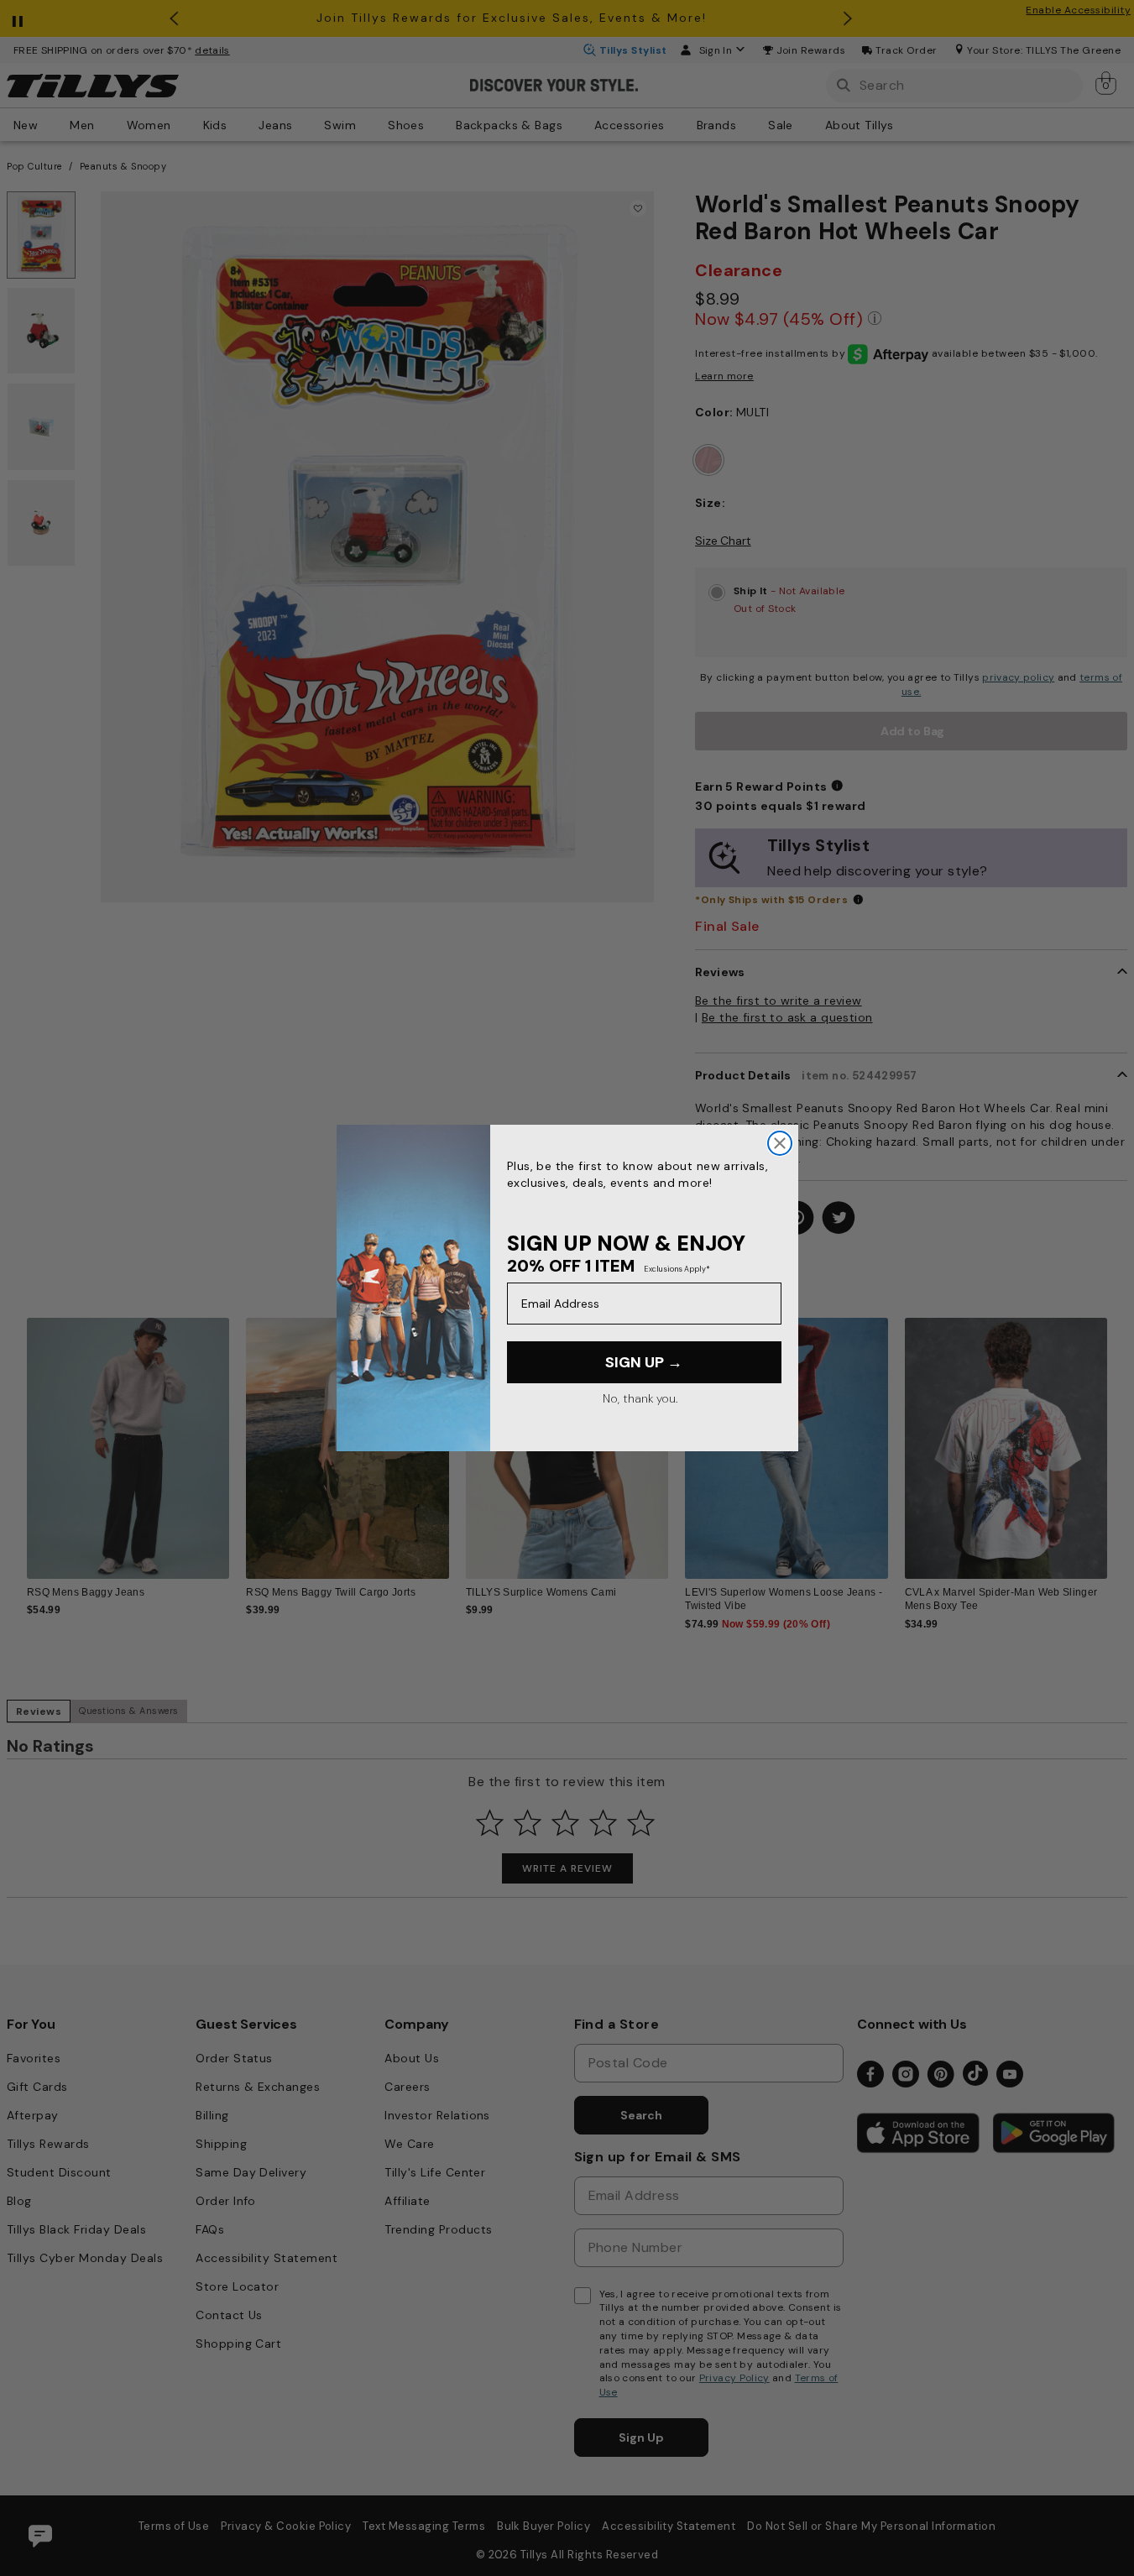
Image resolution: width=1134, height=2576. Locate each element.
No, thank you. (640, 1398)
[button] (1118, 1438)
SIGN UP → (644, 1362)
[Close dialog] (780, 1143)
